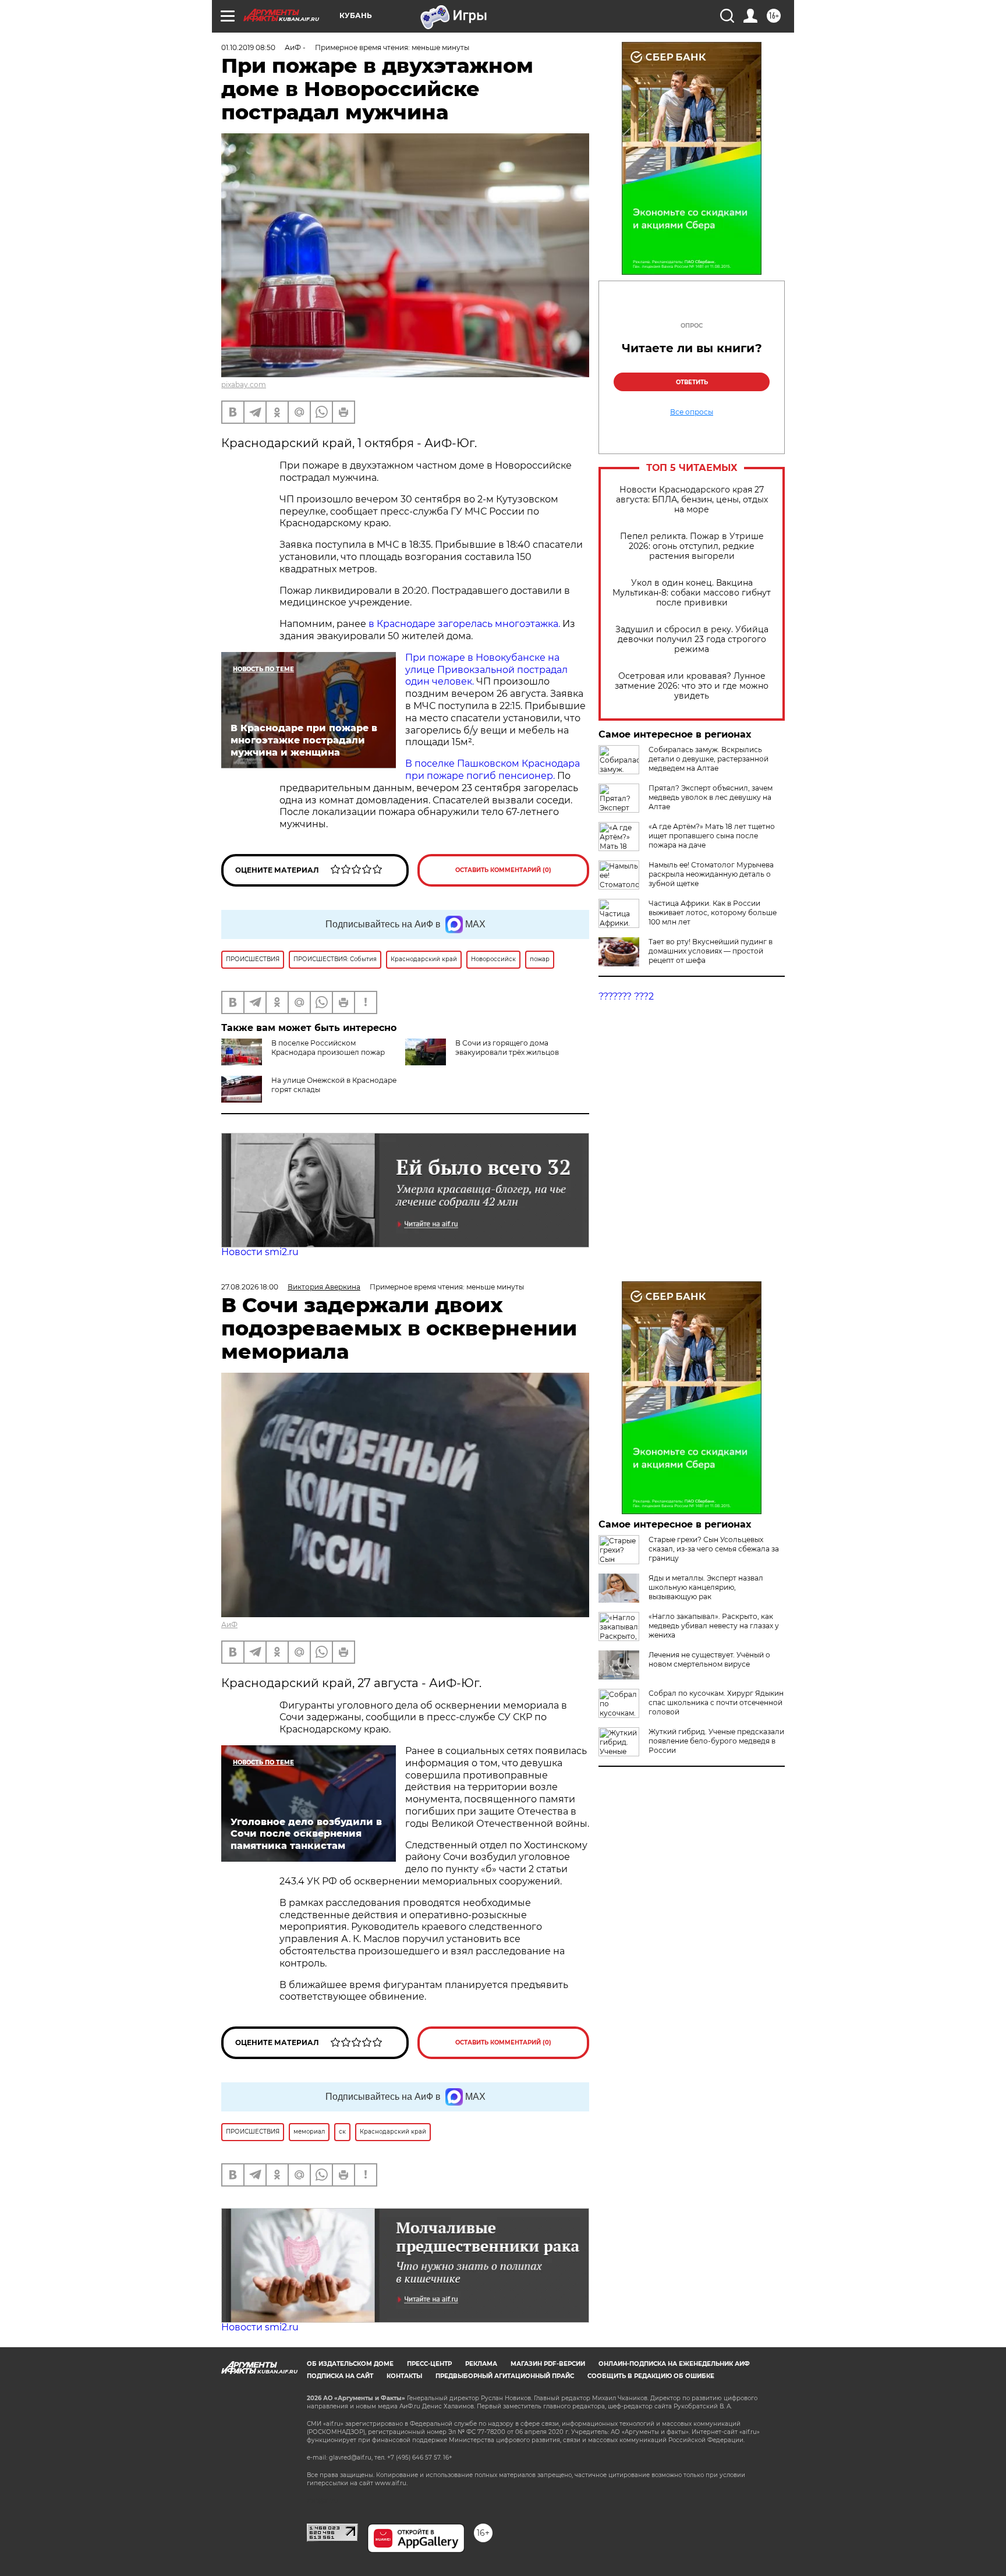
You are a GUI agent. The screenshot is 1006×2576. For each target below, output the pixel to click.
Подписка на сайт (340, 2376)
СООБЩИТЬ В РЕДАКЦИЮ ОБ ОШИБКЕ (651, 2376)
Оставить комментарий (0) (503, 870)
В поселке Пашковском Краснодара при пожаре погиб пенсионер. (493, 770)
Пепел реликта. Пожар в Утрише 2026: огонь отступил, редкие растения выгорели (692, 546)
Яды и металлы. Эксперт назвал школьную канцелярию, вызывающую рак (706, 1587)
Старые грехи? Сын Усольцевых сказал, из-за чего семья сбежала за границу (714, 1549)
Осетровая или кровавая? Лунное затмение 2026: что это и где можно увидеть (692, 686)
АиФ (229, 1624)
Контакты (404, 2376)
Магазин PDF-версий (548, 2364)
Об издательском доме (350, 2364)
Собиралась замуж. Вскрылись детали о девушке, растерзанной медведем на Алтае (709, 759)
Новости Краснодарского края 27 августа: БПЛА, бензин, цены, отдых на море (692, 500)
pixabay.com (244, 385)
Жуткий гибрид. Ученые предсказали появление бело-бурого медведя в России (716, 1741)
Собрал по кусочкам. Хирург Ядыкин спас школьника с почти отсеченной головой (716, 1702)
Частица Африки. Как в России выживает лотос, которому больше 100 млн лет (713, 913)
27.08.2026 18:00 (250, 1287)
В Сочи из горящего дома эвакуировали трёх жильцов (507, 1048)
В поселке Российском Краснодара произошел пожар (328, 1048)
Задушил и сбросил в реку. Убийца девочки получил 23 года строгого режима (692, 639)
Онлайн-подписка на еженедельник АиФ (674, 2364)
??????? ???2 (626, 996)
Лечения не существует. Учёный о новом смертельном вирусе (709, 1659)
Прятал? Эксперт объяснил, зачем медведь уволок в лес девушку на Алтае (711, 797)
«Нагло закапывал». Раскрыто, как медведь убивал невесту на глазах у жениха (714, 1626)
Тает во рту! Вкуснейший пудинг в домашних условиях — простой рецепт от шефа (711, 951)
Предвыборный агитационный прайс (505, 2376)
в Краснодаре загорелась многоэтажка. (465, 624)
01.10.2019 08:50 (248, 47)
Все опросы (692, 412)
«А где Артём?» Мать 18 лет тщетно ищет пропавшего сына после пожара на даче (712, 836)
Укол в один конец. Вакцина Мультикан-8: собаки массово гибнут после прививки (692, 593)
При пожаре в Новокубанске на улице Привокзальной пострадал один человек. (486, 670)
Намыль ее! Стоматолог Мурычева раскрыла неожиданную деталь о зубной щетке (711, 874)
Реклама (481, 2364)
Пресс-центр (429, 2364)
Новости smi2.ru (260, 1252)
